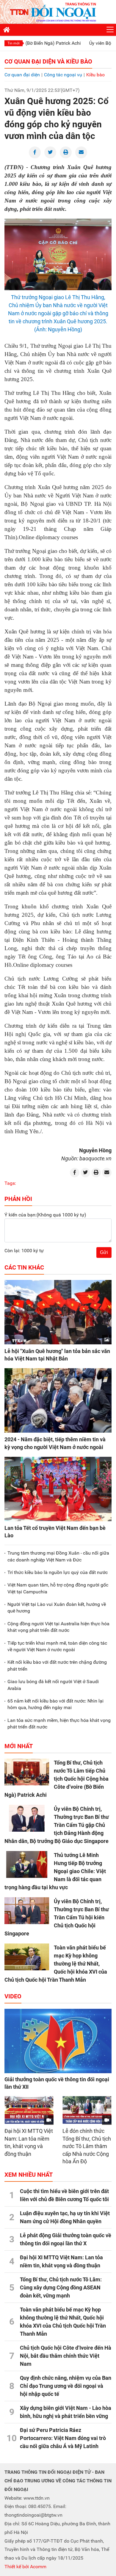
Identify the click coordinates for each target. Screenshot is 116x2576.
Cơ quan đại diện (22, 75)
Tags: (10, 1183)
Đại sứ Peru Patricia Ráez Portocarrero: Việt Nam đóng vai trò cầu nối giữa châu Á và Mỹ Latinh (63, 2438)
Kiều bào (95, 75)
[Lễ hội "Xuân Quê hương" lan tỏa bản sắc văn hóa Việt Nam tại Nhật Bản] (58, 1312)
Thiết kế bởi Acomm (25, 2567)
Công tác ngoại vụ (63, 75)
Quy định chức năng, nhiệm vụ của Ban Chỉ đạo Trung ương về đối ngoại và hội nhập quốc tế (66, 2386)
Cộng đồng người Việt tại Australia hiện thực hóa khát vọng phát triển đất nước (58, 1627)
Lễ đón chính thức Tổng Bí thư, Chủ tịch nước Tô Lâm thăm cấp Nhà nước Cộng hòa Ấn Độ (87, 2146)
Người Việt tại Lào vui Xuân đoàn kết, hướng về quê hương (57, 1608)
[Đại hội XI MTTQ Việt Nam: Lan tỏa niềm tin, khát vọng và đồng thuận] (29, 2110)
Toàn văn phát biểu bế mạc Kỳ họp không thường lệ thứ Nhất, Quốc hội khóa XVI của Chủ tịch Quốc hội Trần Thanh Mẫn (56, 1964)
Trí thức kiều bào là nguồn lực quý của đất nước (58, 1572)
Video (13, 1996)
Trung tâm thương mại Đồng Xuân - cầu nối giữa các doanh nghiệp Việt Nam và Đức (58, 1556)
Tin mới (14, 43)
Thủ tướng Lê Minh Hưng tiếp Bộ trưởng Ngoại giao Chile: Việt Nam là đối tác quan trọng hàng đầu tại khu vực (55, 1871)
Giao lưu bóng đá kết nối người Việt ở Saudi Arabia (53, 1685)
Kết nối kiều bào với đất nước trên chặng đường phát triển (57, 1665)
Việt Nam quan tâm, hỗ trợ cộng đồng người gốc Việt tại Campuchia (58, 1588)
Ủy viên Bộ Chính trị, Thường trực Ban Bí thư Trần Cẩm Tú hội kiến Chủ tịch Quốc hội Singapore (57, 1917)
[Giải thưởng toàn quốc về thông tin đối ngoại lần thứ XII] (58, 2041)
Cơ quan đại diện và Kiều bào (48, 61)
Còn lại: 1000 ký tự (24, 1251)
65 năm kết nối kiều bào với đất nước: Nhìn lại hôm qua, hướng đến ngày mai (55, 1704)
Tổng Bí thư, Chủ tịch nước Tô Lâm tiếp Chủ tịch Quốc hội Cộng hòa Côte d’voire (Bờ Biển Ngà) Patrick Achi (57, 1779)
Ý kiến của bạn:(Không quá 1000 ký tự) (45, 1215)
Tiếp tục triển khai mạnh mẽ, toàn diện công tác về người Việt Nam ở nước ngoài (57, 1646)
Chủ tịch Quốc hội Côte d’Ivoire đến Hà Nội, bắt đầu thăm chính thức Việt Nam (66, 2356)
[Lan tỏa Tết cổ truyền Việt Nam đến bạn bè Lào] (58, 1489)
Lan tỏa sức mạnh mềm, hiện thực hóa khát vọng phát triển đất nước (59, 1724)
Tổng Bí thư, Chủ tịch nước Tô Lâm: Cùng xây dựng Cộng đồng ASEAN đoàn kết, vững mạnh (61, 2287)
